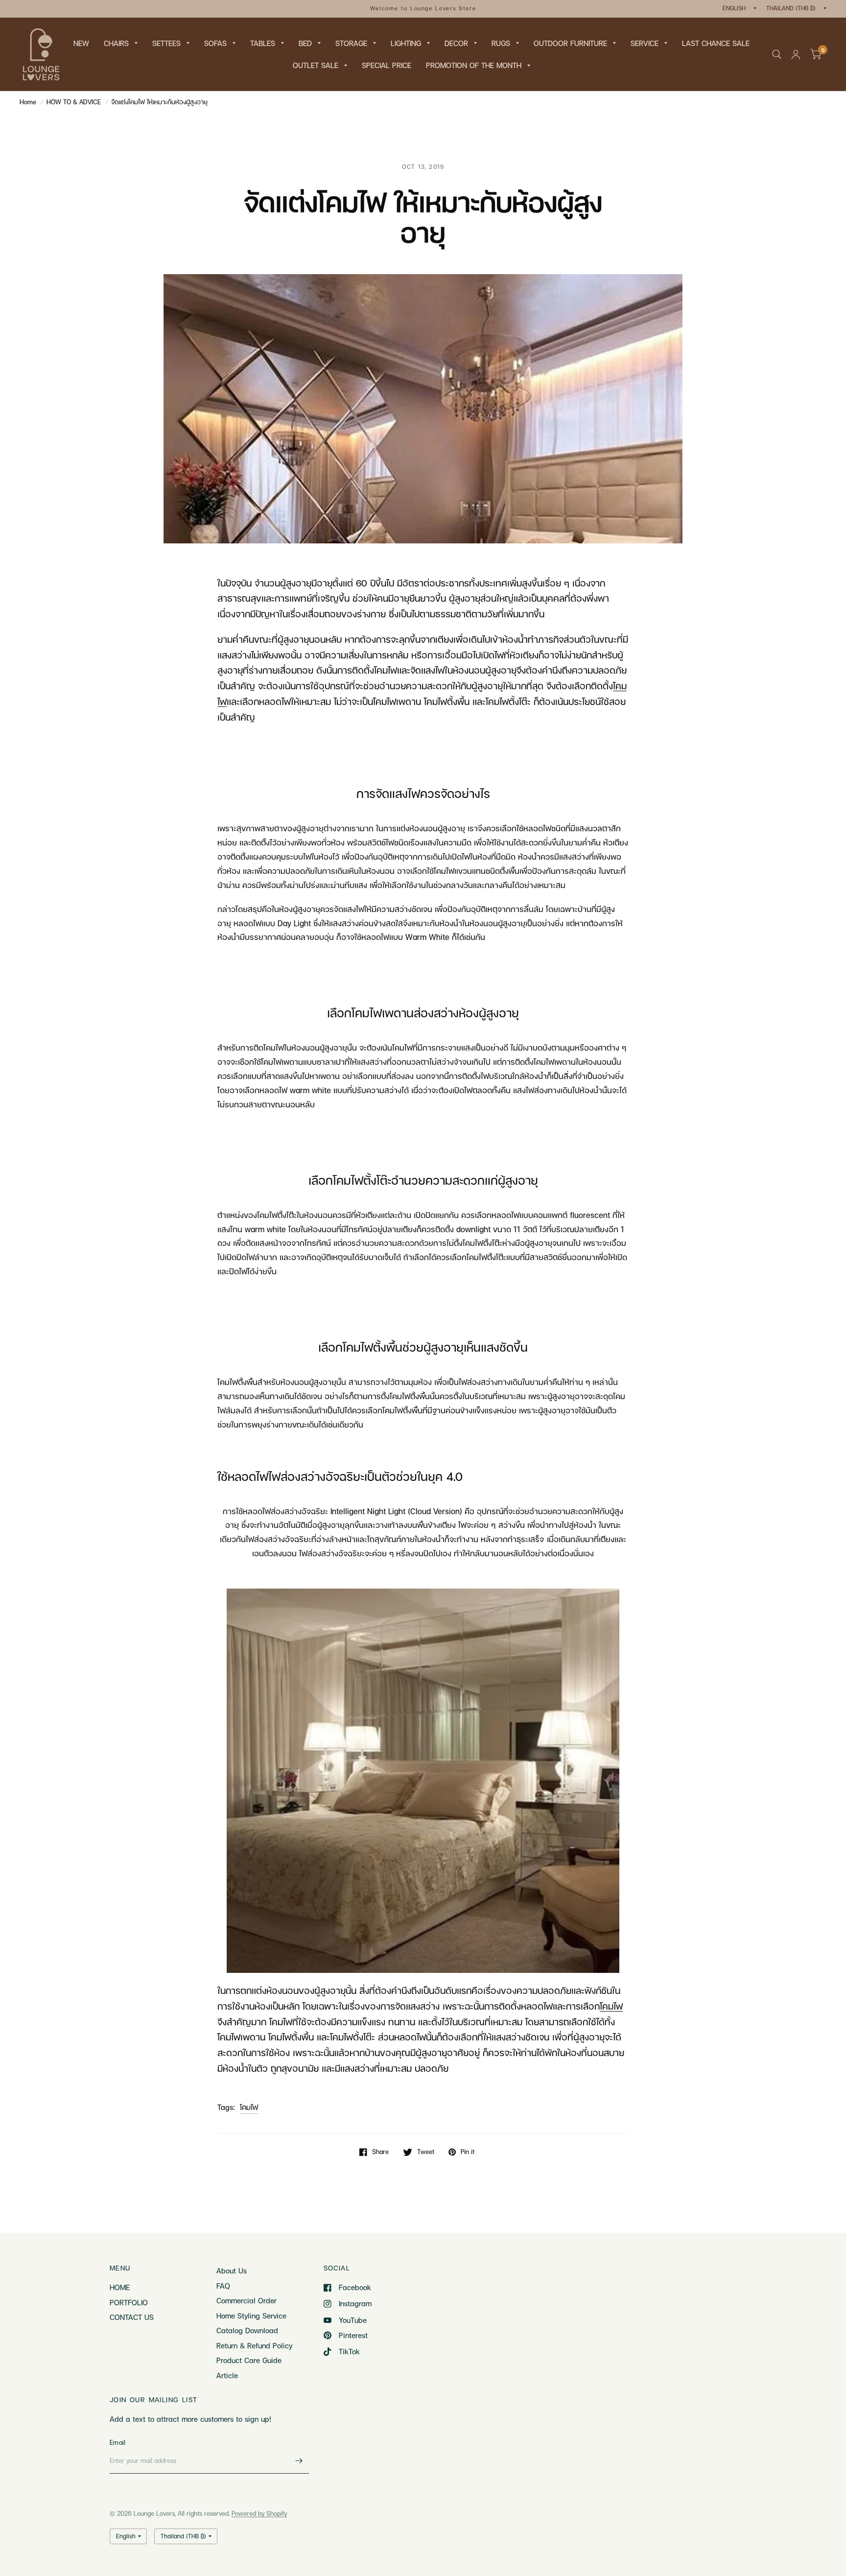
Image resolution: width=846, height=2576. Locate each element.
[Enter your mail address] (299, 2461)
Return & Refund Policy (254, 2345)
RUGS (501, 43)
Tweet (426, 2152)
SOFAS (215, 43)
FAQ (223, 2286)
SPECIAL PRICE (387, 65)
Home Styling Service (251, 2316)
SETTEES (166, 43)
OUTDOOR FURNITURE (570, 43)
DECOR (456, 43)
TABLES (263, 43)
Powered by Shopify (259, 2513)
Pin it (468, 2152)
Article (227, 2375)
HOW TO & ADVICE (74, 102)
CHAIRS (116, 43)
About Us (232, 2271)
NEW (81, 43)
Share (380, 2152)
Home (28, 102)
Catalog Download (247, 2330)
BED (305, 43)
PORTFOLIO (129, 2302)
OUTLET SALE (316, 65)
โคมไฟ (249, 2107)
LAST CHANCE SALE (716, 43)
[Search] (777, 54)
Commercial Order (247, 2300)
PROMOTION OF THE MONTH (474, 65)
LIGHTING (406, 43)
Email (117, 2442)
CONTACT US (132, 2317)
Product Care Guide (249, 2360)
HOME (120, 2287)
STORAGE (351, 43)
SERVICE (645, 43)
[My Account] (796, 54)
